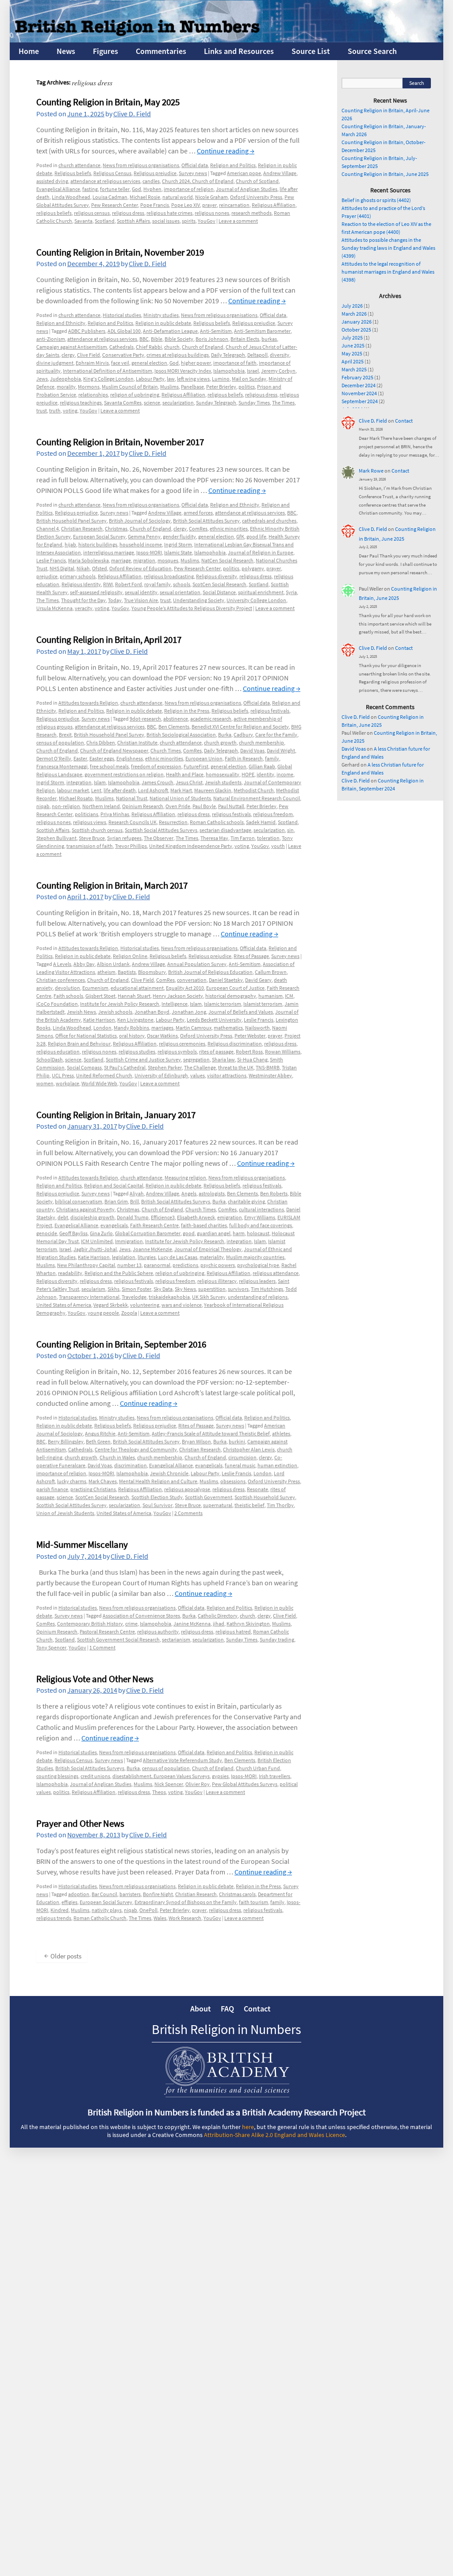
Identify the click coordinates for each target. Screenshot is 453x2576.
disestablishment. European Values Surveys (161, 1776)
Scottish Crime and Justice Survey (143, 1059)
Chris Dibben (101, 742)
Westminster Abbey (270, 1075)
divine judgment (55, 363)
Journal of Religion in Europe (261, 552)
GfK (240, 536)
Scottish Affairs (133, 221)
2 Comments (188, 1513)
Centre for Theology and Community (136, 1449)
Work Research (185, 1918)
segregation (196, 1059)
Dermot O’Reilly (54, 758)
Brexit (65, 735)
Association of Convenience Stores (141, 1616)
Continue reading (226, 151)
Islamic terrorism (223, 1004)
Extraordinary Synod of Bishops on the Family (186, 1902)
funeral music (240, 1465)
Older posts (63, 1956)
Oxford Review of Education (140, 568)
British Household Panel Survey (71, 521)
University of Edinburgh (161, 1075)
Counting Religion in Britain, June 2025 (385, 174)
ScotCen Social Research (219, 584)
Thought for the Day (83, 600)
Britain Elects (245, 339)
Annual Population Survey (197, 964)
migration (144, 560)
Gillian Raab (262, 766)
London (102, 1028)
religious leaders (257, 1281)
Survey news (193, 173)
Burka (225, 735)
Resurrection (173, 822)
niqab (43, 806)
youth (278, 846)
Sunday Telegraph (216, 403)
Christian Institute (137, 742)
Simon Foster (136, 1289)
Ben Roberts (274, 1193)
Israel (253, 371)
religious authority (158, 1631)
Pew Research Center (115, 205)
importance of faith (235, 363)
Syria (291, 592)
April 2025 (353, 361)
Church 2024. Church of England (198, 181)
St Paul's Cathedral (125, 1067)
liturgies (147, 1257)
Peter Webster (250, 1036)
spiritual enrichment (261, 592)
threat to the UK (236, 1067)
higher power (196, 363)
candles (151, 181)
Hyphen (152, 189)
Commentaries (161, 51)
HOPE (248, 774)
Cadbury (243, 735)
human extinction (277, 1465)
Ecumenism (95, 988)
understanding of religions (258, 1297)
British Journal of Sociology (140, 521)
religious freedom (273, 814)
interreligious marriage (109, 552)
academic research (211, 719)
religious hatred (233, 1631)
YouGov (207, 221)
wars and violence (182, 1305)
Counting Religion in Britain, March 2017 (112, 885)
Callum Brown (271, 972)
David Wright (281, 750)
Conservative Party (123, 355)
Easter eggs (102, 758)
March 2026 (354, 314)
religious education (58, 1051)
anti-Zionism (51, 339)
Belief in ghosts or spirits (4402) (376, 200)
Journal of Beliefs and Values (241, 1012)
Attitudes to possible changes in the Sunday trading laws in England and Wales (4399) (388, 248)
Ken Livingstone (135, 1020)
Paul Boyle (204, 806)
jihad (219, 1624)
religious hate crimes (169, 213)
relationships (93, 395)
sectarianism (176, 1639)
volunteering (145, 1305)
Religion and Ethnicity (61, 323)
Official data (195, 165)
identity (265, 774)
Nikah (83, 568)
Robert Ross (249, 1051)
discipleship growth (92, 1217)
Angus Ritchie (100, 1433)
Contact (404, 421)
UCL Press (63, 1075)
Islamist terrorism (263, 1004)
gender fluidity (179, 536)
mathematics (228, 1028)
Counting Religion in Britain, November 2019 (120, 252)
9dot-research (145, 719)
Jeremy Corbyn (278, 371)
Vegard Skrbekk (111, 1305)
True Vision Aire (141, 600)
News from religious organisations (141, 165)
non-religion (66, 806)
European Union (204, 758)
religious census (92, 213)
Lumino (221, 379)
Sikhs (113, 1289)
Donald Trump (133, 1217)
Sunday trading (277, 1639)
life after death (120, 790)
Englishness (130, 758)
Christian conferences (61, 980)
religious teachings (81, 403)
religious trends (54, 1918)
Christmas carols (237, 1894)
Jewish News (81, 1012)
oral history (132, 1036)
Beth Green (98, 1441)
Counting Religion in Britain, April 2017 (109, 639)
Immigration (129, 1241)
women (45, 1083)
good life (256, 536)
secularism (93, 1289)
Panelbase (192, 387)
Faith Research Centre (154, 1225)
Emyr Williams (260, 1217)
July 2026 (352, 306)
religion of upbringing (135, 395)
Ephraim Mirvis (92, 363)
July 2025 (352, 338)
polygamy (253, 568)
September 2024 (360, 401)
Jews (42, 379)
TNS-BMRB (268, 1067)
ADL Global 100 (124, 331)
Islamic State (178, 552)
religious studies (137, 1051)
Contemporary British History (90, 1624)
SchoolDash (50, 1059)
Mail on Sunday (249, 379)
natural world (178, 197)
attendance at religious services (105, 181)
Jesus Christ (189, 782)
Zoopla (129, 1313)
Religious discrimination (235, 1044)
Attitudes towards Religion (88, 703)
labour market (73, 790)
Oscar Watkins (162, 1036)
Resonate (257, 1489)
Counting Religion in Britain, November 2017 (120, 442)
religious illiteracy (217, 1281)
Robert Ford (129, 584)
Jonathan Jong (189, 1012)
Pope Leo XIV (186, 205)
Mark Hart (181, 790)
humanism (271, 996)
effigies (69, 1902)
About (201, 2009)
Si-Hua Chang (252, 1059)
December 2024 (359, 385)
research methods (251, 213)
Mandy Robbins (131, 1028)
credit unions (95, 1776)
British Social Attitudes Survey (206, 521)
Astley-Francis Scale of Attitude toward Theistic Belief (211, 1433)
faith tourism (253, 1902)
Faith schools (68, 996)
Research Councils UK (132, 822)
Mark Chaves (103, 1481)
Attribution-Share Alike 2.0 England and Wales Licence (274, 2135)
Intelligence (175, 1004)
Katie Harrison (99, 1020)
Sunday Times (254, 403)
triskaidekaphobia (169, 1297)
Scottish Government (209, 1497)
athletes (281, 1433)
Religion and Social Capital (114, 1185)
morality (66, 387)
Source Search (372, 51)
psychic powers (218, 1265)
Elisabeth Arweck (196, 1217)
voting (70, 410)
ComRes (198, 529)
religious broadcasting (169, 576)
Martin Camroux (194, 1028)
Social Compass (84, 1067)
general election (149, 363)
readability (70, 1273)
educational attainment (137, 988)
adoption (79, 1894)
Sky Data (163, 1289)
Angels (189, 1193)
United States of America (64, 1305)
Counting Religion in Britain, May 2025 (108, 102)
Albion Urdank (113, 964)
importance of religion (189, 189)
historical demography (231, 996)
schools (182, 584)
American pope (244, 173)
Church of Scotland (257, 181)
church (172, 347)
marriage (121, 560)
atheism (106, 972)
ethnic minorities (229, 529)
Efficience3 (163, 1217)
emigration (230, 1217)
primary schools (78, 576)
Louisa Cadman (110, 197)
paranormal (157, 1265)
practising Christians (93, 1489)
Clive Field (88, 355)
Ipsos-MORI (149, 552)
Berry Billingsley (66, 1441)
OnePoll (148, 1910)
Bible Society (179, 339)
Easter (80, 758)
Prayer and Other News (80, 1823)
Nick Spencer (169, 1784)
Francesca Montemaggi (62, 766)
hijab (70, 544)
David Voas (252, 750)
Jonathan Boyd (152, 1012)
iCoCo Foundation (57, 1004)
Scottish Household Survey (265, 1497)
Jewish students (223, 782)
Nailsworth (257, 1028)
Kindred (60, 1910)
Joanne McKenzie (152, 1249)
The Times (283, 403)
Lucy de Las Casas (178, 1257)
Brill (134, 1201)
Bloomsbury (152, 972)
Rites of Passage (251, 956)
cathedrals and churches (269, 521)
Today (115, 600)
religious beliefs (54, 213)
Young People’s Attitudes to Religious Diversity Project (192, 608)
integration (79, 782)
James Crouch (157, 782)
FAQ (227, 2009)
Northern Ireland (101, 806)
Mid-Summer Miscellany (82, 1544)
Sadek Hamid (261, 822)
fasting (90, 189)
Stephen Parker (165, 1067)
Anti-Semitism (216, 331)
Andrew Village (280, 173)
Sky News (185, 1289)
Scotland (105, 221)
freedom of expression (156, 766)
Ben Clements (174, 727)
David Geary (258, 980)
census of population (60, 742)
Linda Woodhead (71, 197)
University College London (256, 600)
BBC (144, 339)
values (198, 1075)
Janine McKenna (192, 1624)
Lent (96, 790)
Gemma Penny (144, 536)
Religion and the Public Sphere (119, 1273)
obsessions (233, 1481)
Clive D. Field (132, 114)
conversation (192, 980)
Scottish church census (97, 830)
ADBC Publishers (87, 331)
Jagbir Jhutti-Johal (95, 1249)
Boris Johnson (212, 339)
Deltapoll (257, 355)
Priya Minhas (115, 814)
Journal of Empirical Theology (208, 1249)
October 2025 (356, 330)
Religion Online (130, 956)
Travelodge (134, 1297)
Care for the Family (276, 735)
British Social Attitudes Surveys (176, 1201)
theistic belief (250, 1505)
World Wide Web (99, 1083)
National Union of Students (180, 798)
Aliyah (137, 1193)
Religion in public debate (163, 323)
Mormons (89, 387)
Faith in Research (244, 758)
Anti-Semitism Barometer (262, 331)
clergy (68, 355)
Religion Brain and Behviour (79, 1044)
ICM (289, 996)
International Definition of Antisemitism (107, 371)
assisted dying (52, 181)
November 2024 (359, 393)
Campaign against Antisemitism (72, 347)
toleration (268, 838)
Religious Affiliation (274, 205)
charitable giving (246, 1201)
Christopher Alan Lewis (249, 1449)
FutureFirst (196, 766)
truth (55, 410)
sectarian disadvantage (225, 830)
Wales (160, 1918)
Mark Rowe (371, 471)
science (152, 403)
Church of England (203, 347)
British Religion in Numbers (226, 2029)
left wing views (193, 379)
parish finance (52, 1489)
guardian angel (214, 1233)
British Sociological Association (181, 735)
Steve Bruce (92, 838)
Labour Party (150, 379)
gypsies (220, 1776)
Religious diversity (217, 576)
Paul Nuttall (231, 806)
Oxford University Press (256, 197)
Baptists (127, 972)
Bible (157, 339)
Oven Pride (178, 806)
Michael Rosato (76, 798)
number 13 (129, 1265)
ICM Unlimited (97, 1241)
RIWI (108, 584)
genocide (47, 1233)
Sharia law (223, 1059)
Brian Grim (116, 1201)
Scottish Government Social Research (118, 1639)
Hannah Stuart (134, 996)
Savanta (83, 221)
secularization (178, 403)
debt (63, 1217)
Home (29, 51)
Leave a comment (238, 221)
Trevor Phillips (131, 846)
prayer (209, 205)
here (248, 2127)
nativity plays (107, 1910)
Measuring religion (185, 1177)
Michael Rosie (145, 197)
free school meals (109, 766)
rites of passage (216, 1051)
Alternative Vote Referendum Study (182, 1760)
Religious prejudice (155, 173)
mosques (168, 560)
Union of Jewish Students (65, 1513)
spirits (189, 221)
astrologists (212, 1193)
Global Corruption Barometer (148, 1233)
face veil (120, 363)
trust (42, 410)
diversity (280, 355)
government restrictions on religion (124, 774)
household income (141, 544)
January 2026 (357, 322)
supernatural (218, 1505)
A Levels (62, 964)
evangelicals (114, 1225)
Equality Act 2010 (185, 988)
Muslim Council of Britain (130, 387)
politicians (86, 814)
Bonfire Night (158, 1894)
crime (131, 1624)
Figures (106, 51)
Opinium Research (143, 806)
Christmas (116, 529)
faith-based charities (204, 1225)
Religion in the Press (187, 711)
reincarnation (234, 205)
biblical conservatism (79, 1201)
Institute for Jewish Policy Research (120, 1004)
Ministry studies (161, 315)
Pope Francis (155, 205)
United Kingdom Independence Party (191, 846)
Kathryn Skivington (248, 1624)
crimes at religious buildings (178, 355)
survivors (238, 1289)
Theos (159, 1792)
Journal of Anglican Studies (247, 189)
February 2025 (357, 377)
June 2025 (353, 345)
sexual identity (141, 592)
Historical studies (122, 315)
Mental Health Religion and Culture (158, 1481)
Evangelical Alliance (58, 189)
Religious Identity (81, 584)
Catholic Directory (218, 1616)
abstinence (176, 719)
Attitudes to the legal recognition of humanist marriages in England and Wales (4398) (388, 272)
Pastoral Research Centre (107, 1631)
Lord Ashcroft (153, 790)
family (272, 758)
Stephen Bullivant (56, 838)
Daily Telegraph (228, 355)
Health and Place (185, 774)
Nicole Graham (211, 197)
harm (239, 1233)
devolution (67, 988)
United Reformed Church (104, 1075)
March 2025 (354, 369)
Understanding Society (199, 600)
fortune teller (115, 189)
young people (103, 1313)
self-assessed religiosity (96, 592)
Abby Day (84, 964)
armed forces (198, 513)
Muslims (169, 387)
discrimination (131, 1465)
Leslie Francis (51, 560)
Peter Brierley (221, 387)
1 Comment (102, 1647)
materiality (212, 1257)
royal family (157, 584)
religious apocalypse (187, 1489)
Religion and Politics (233, 165)
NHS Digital (62, 568)
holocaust (258, 1233)
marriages (162, 1028)
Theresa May (214, 838)
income (285, 774)
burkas (269, 339)
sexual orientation (180, 592)
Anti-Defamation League (170, 331)
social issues (166, 221)
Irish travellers (274, 1776)
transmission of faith (90, 846)
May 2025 (352, 353)
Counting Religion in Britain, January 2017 (116, 1115)
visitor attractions (227, 1075)
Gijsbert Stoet (100, 996)
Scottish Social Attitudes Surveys (161, 830)
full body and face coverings (261, 1225)
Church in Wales (117, 1457)
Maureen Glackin (213, 790)
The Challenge (200, 1067)
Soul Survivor (157, 1505)
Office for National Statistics (86, 1036)
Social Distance (219, 592)
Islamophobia (229, 371)
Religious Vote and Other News (95, 1679)
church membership (261, 742)
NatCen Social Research (227, 560)
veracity (84, 608)
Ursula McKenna (54, 608)
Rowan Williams (283, 1051)
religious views (90, 822)
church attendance (79, 165)
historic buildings (98, 544)
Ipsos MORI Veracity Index (183, 371)
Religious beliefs (73, 173)
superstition (212, 1289)
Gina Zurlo (101, 1233)
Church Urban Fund (258, 1768)
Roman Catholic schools (217, 822)
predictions (185, 1265)
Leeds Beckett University (214, 1020)
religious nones (212, 213)
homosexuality (223, 774)
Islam (100, 782)
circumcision (242, 1457)
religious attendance (276, 1273)
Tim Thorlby (280, 1505)
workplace (67, 1083)
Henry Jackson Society (178, 996)
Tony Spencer (51, 1647)
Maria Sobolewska (88, 560)
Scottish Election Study (157, 1497)
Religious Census (112, 173)
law (171, 379)
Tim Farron (243, 838)
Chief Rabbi (149, 347)
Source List (311, 51)
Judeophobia (65, 379)
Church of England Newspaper (114, 750)
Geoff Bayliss (73, 1233)
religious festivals (270, 711)
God (136, 189)
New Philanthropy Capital (86, 1265)
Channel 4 (48, 529)
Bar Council (104, 1894)
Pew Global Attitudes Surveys (245, 1784)
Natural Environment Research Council (257, 798)
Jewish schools (115, 1012)
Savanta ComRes (123, 403)
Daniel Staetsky (226, 980)
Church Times (166, 750)
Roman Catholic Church (100, 1918)
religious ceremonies (182, 1044)
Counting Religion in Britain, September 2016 (121, 1344)
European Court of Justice (235, 988)
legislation (124, 1257)
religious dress (128, 213)
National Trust (132, 798)
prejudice (47, 576)
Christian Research (82, 529)
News (66, 51)
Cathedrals (121, 347)
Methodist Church (254, 790)
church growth (220, 742)
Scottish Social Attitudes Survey (71, 1505)
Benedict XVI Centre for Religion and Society (240, 727)
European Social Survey (99, 536)
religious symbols (177, 1051)
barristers (130, 1894)
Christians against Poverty (85, 1209)
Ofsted (100, 568)
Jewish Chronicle (169, 1473)
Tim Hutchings (267, 1289)
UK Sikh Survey (209, 1297)
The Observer (159, 838)
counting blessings (57, 1776)
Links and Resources (239, 51)
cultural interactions (261, 1209)
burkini (237, 1441)
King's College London (108, 379)
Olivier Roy (198, 1784)
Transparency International (89, 1297)
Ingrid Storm (178, 544)
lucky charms (72, 1481)
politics (247, 387)
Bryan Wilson (196, 1441)
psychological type (258, 1265)
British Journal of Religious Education (210, 972)
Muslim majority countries (255, 1257)
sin (290, 830)
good (189, 1233)
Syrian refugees (124, 838)
